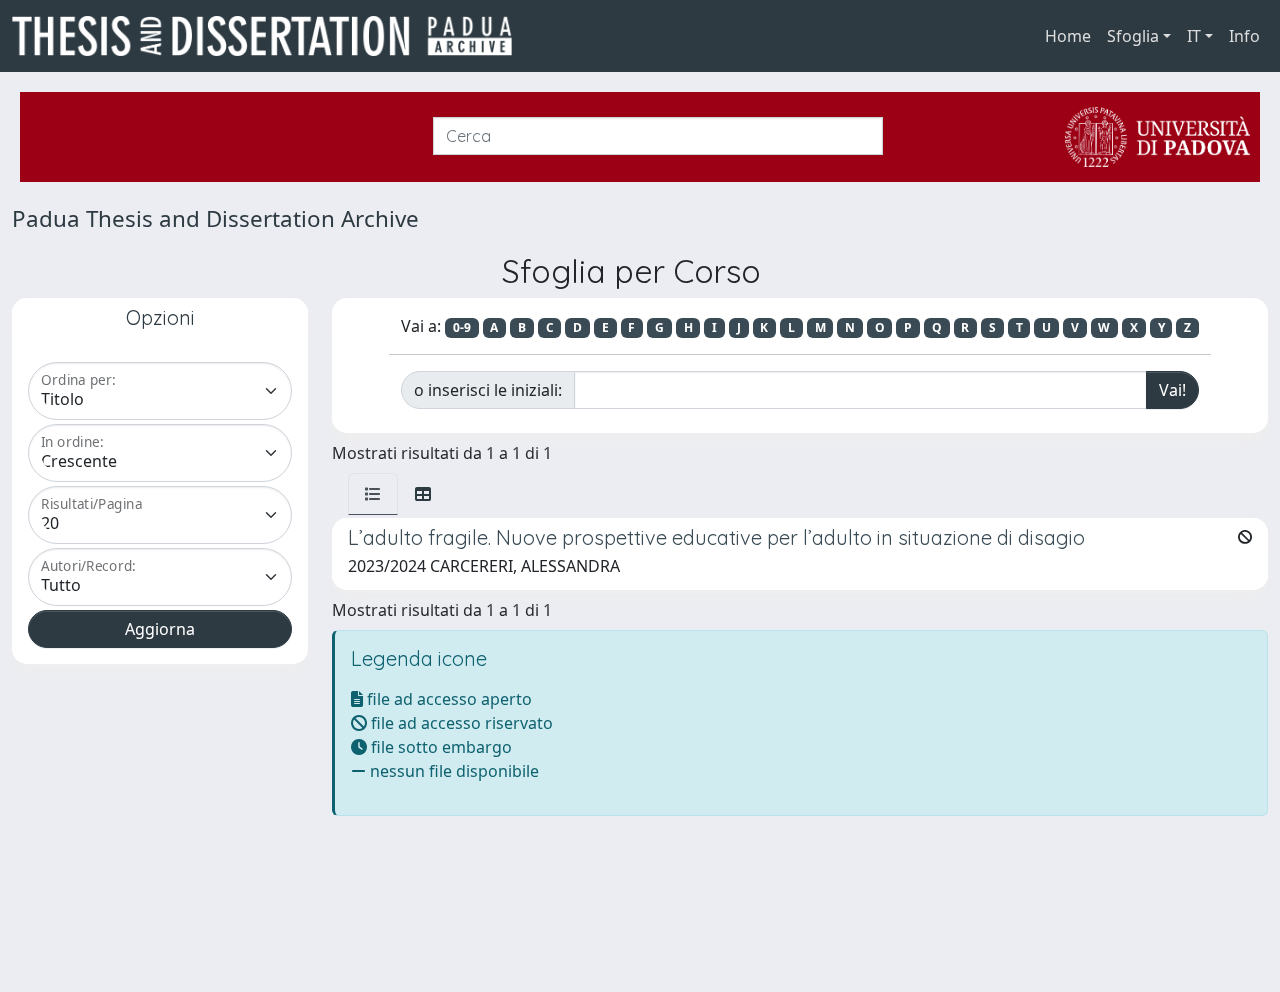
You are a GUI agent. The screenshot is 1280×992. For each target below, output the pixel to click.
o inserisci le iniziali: (488, 390)
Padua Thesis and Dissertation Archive (215, 218)
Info (1244, 36)
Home (1068, 36)
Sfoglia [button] (1133, 36)
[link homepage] (270, 36)
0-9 (462, 327)
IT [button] (1194, 36)
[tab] (373, 494)
